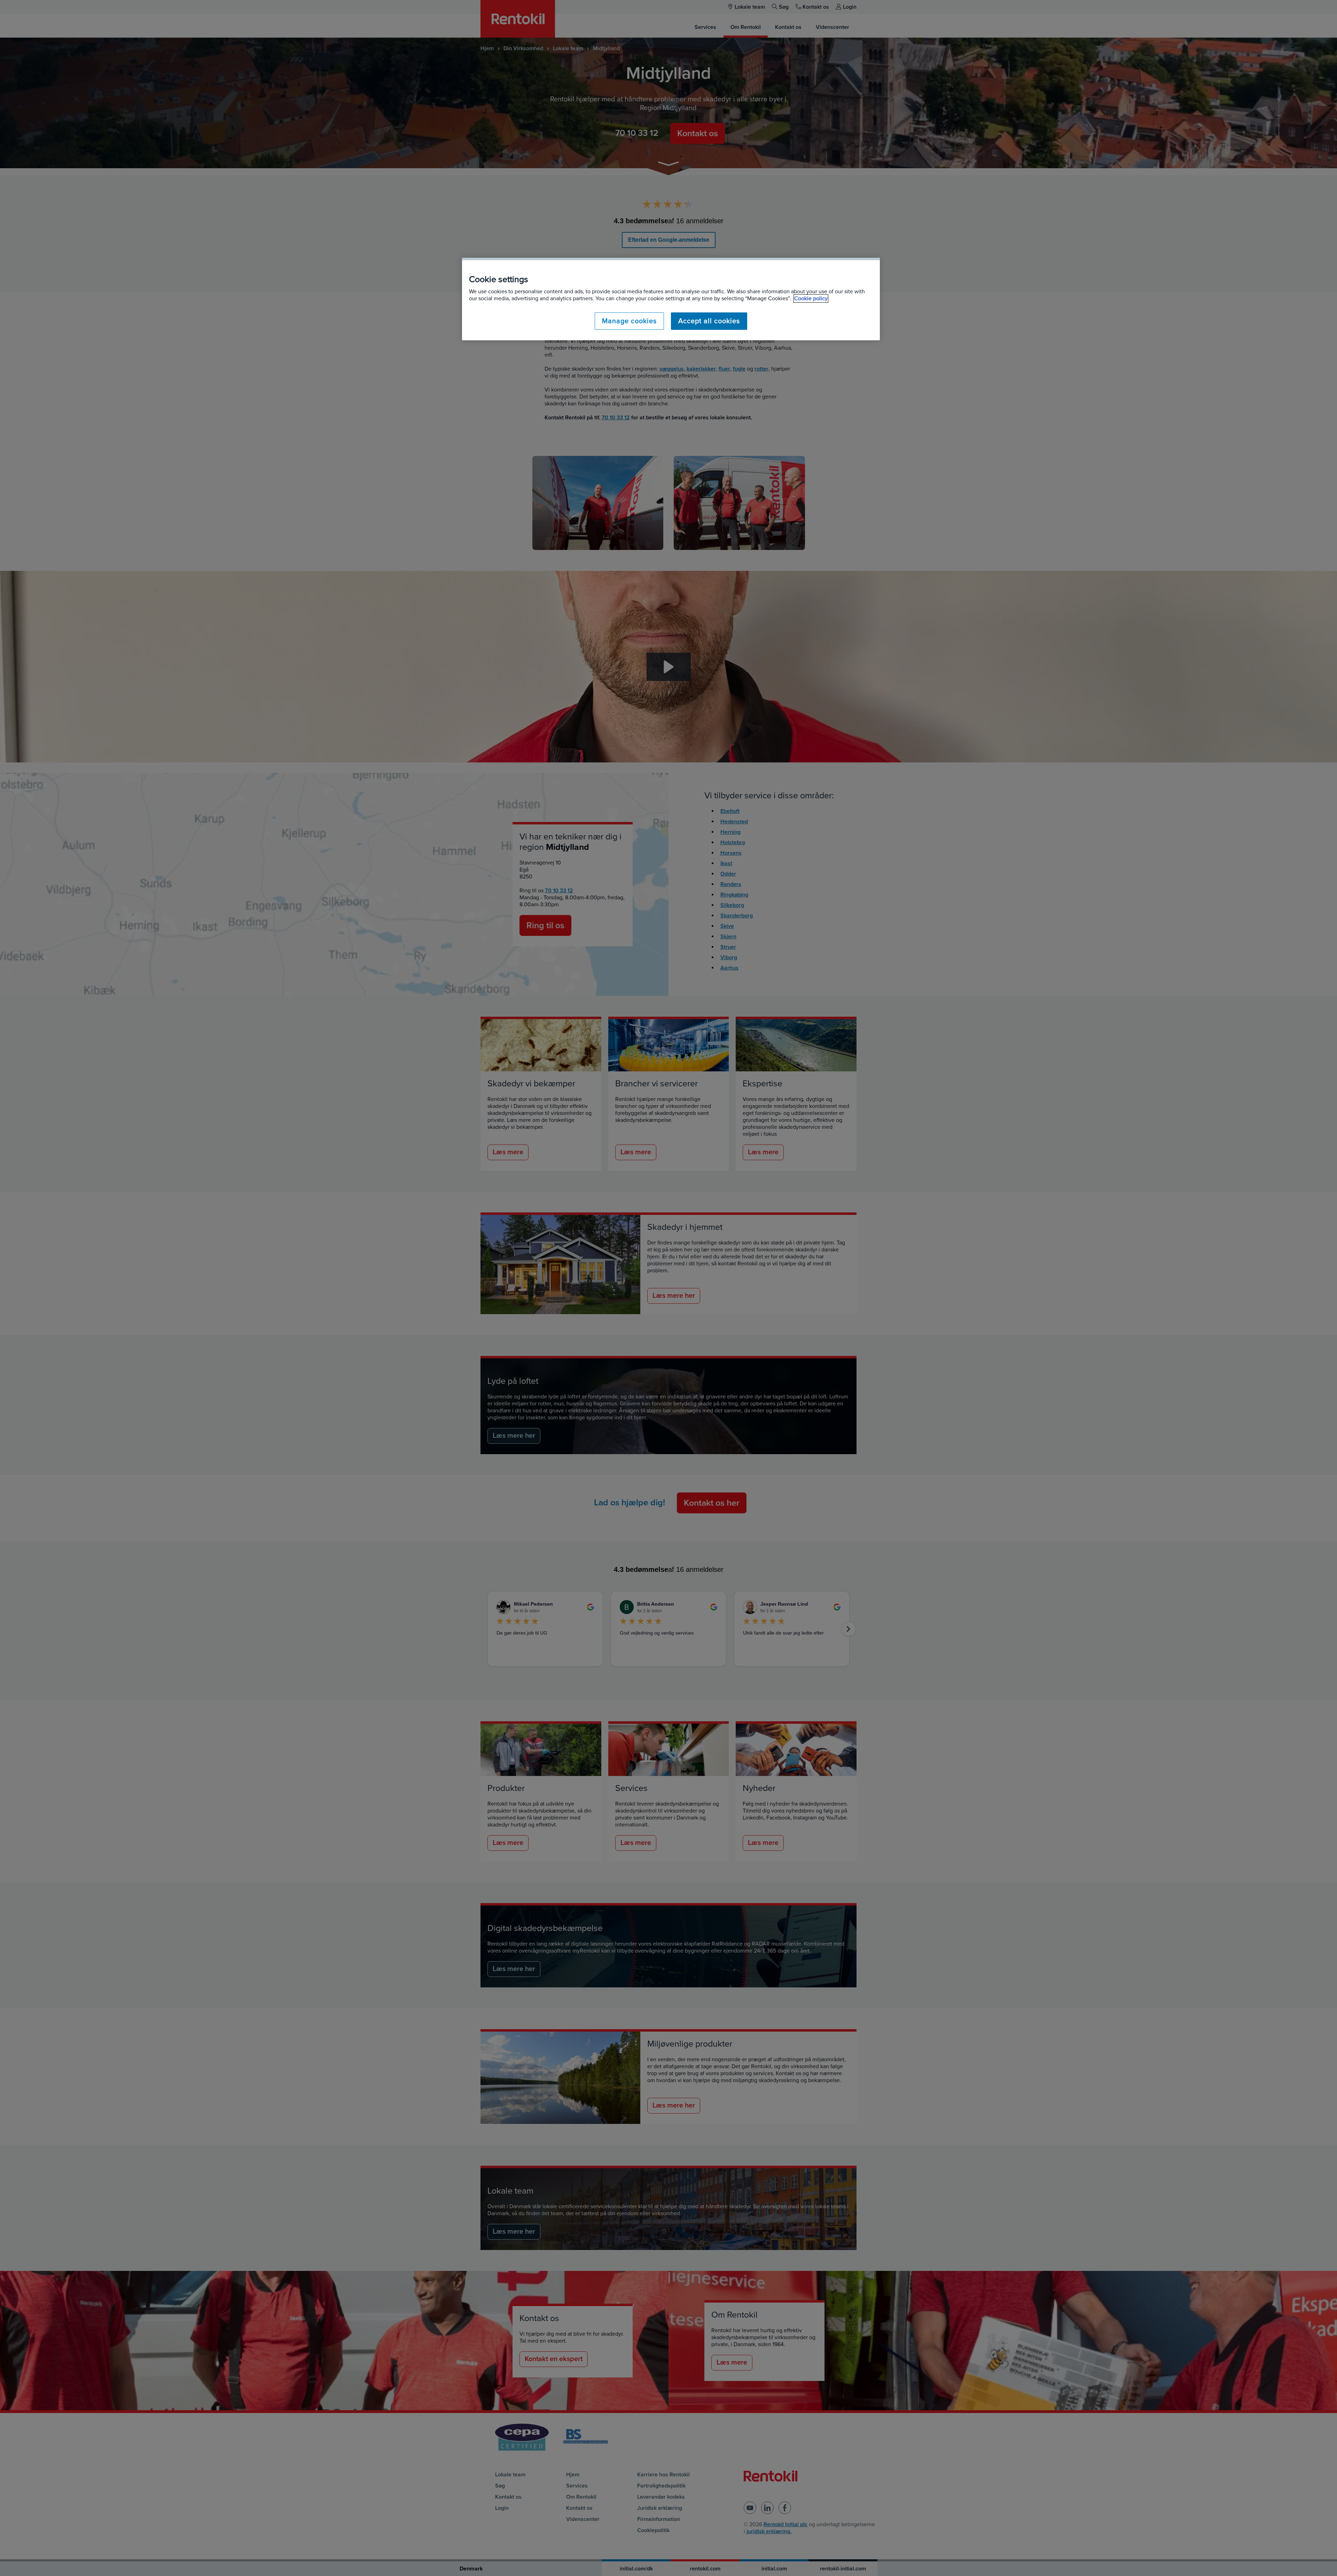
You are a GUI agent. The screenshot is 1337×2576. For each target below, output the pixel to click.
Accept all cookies (709, 321)
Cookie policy (811, 298)
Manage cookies (629, 321)
